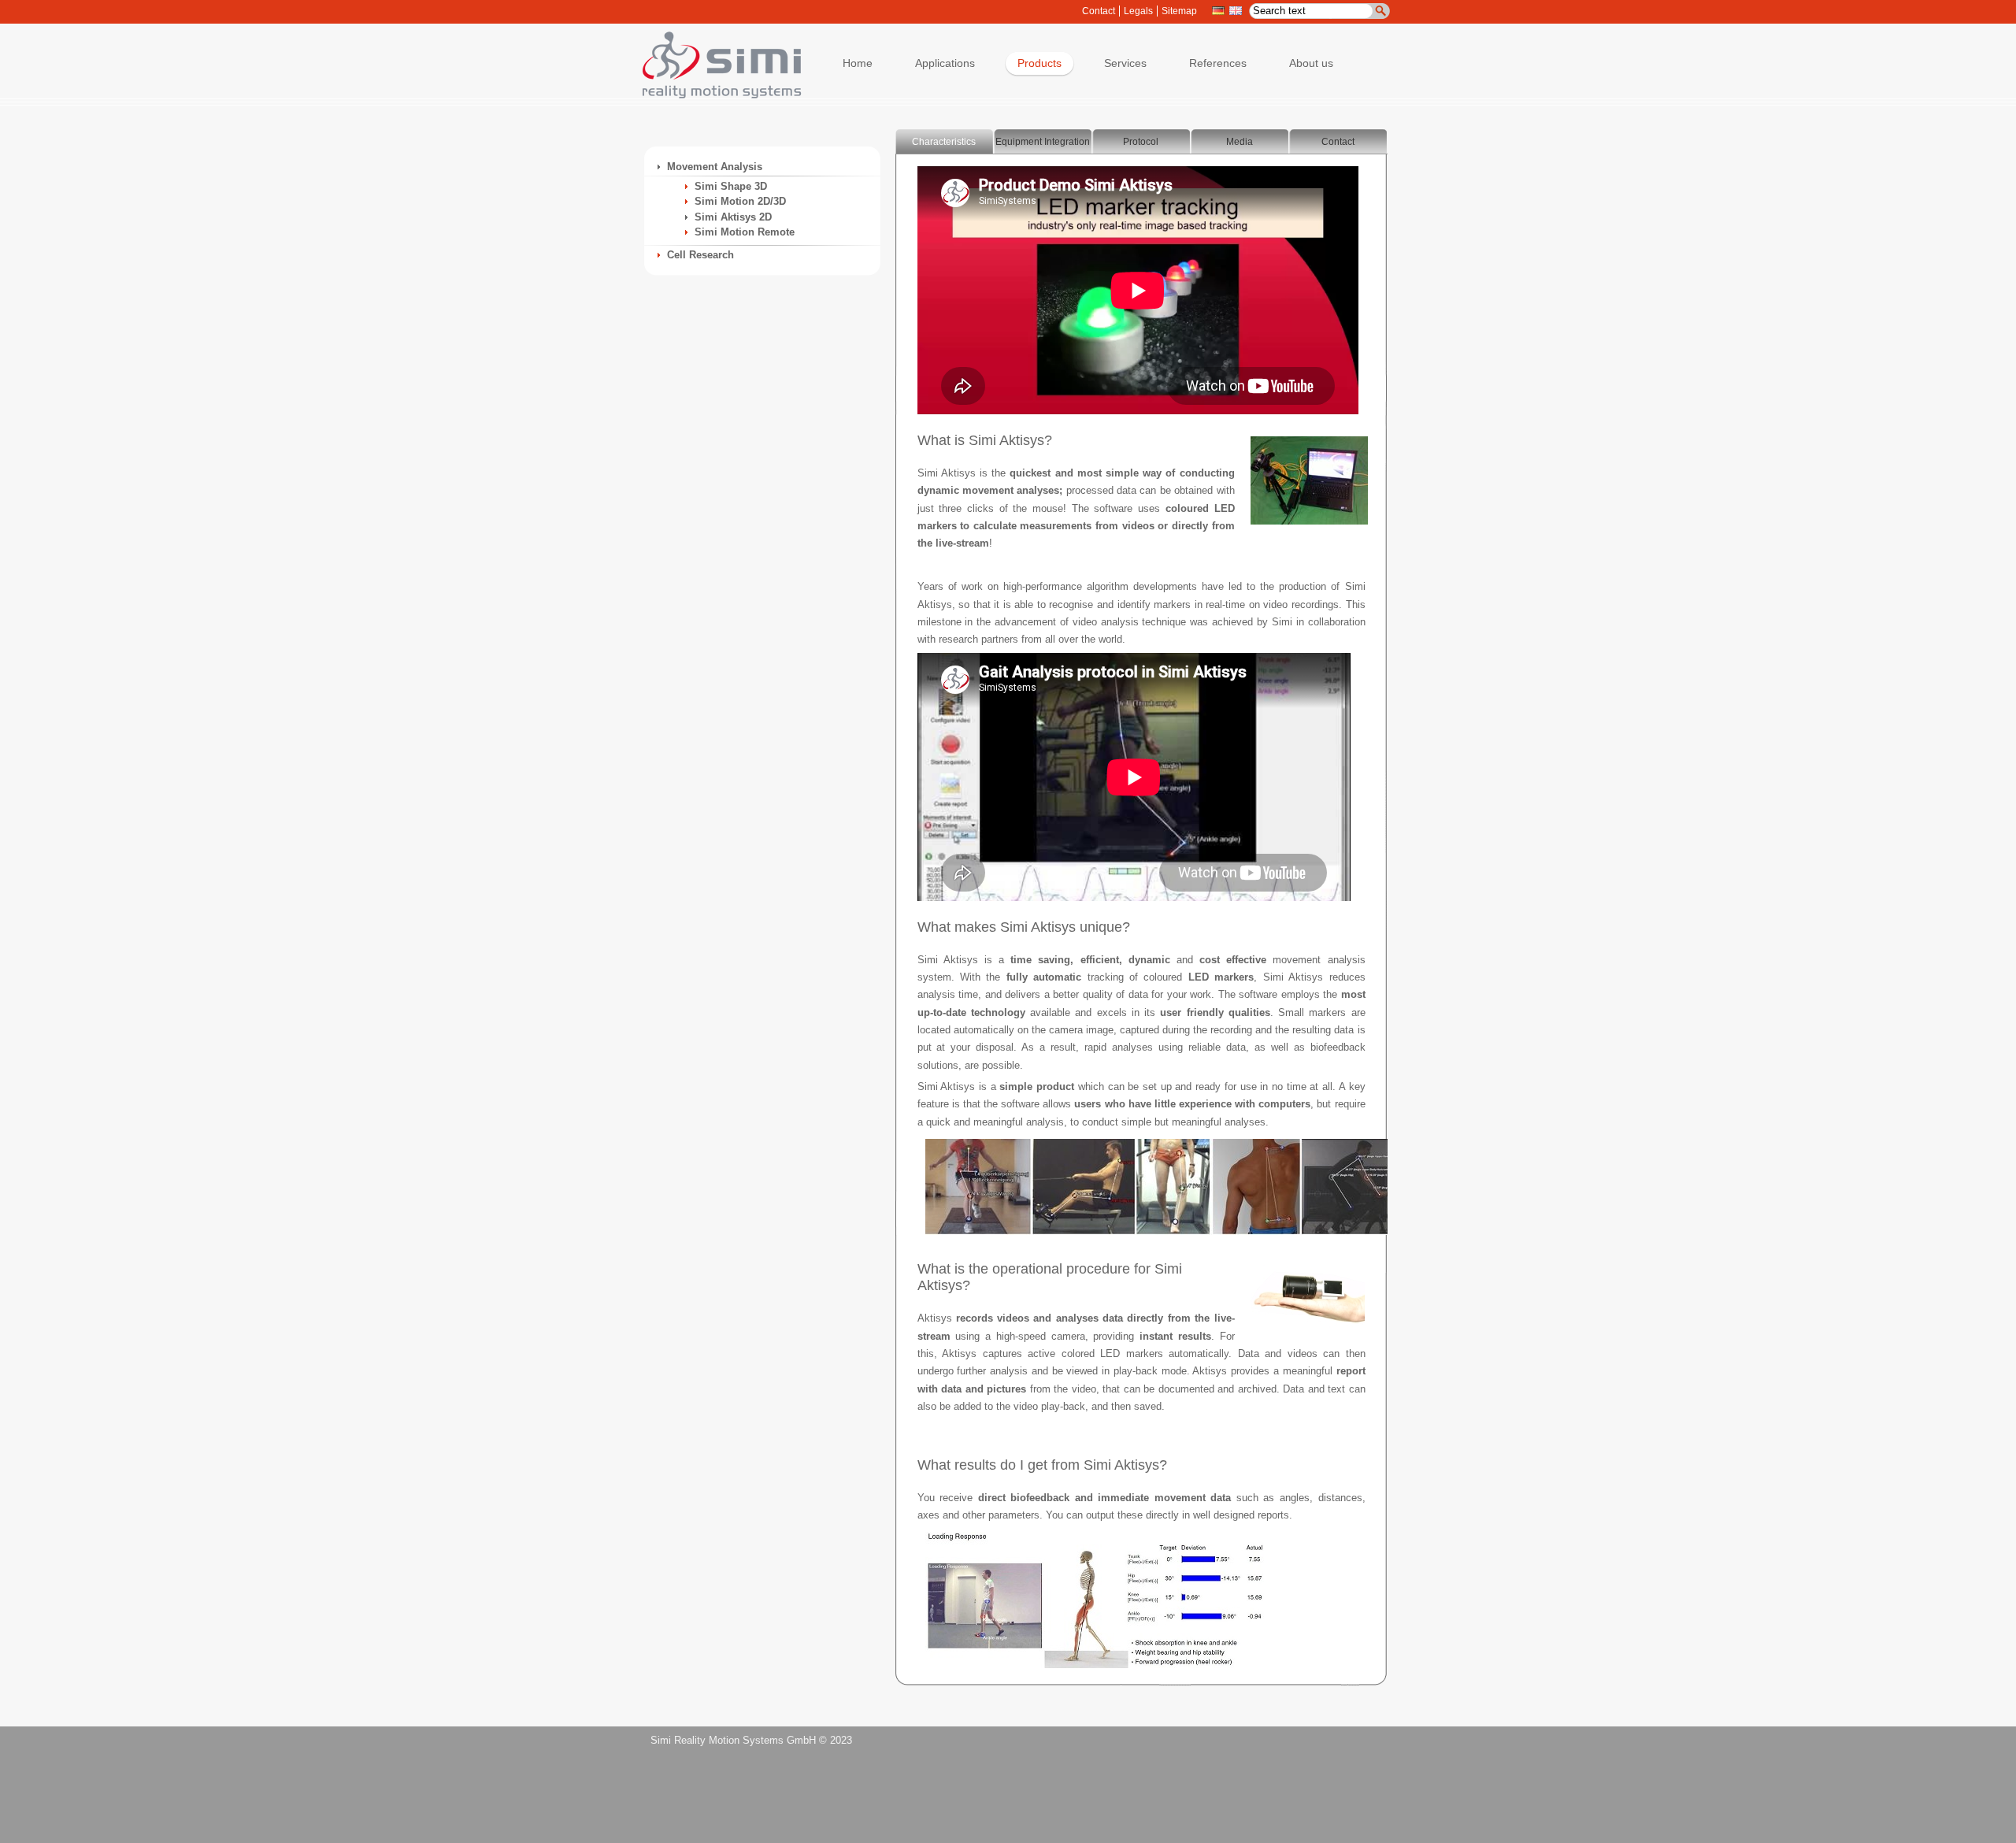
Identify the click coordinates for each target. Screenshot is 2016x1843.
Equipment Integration (1043, 142)
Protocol (1141, 142)
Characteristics (944, 142)
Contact (1099, 11)
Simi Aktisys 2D (733, 217)
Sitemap (1179, 11)
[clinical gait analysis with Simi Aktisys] (1095, 1672)
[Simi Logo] (714, 95)
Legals (1138, 11)
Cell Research (700, 255)
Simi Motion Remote (745, 232)
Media (1240, 142)
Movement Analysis (715, 167)
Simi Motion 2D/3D (740, 201)
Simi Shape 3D (731, 186)
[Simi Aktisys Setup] (1309, 529)
